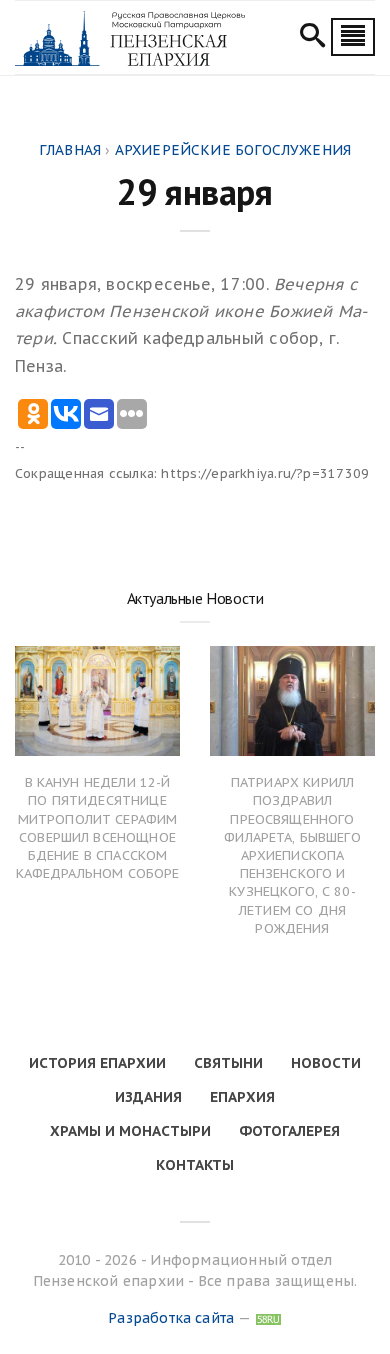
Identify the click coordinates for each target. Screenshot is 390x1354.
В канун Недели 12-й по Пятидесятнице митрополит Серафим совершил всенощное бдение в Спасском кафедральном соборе (98, 828)
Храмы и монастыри (130, 1131)
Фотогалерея (289, 1131)
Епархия (242, 1097)
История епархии (97, 1063)
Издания (148, 1097)
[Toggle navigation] (353, 37)
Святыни (228, 1063)
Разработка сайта (171, 1318)
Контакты (195, 1165)
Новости (326, 1063)
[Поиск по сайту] (312, 38)
